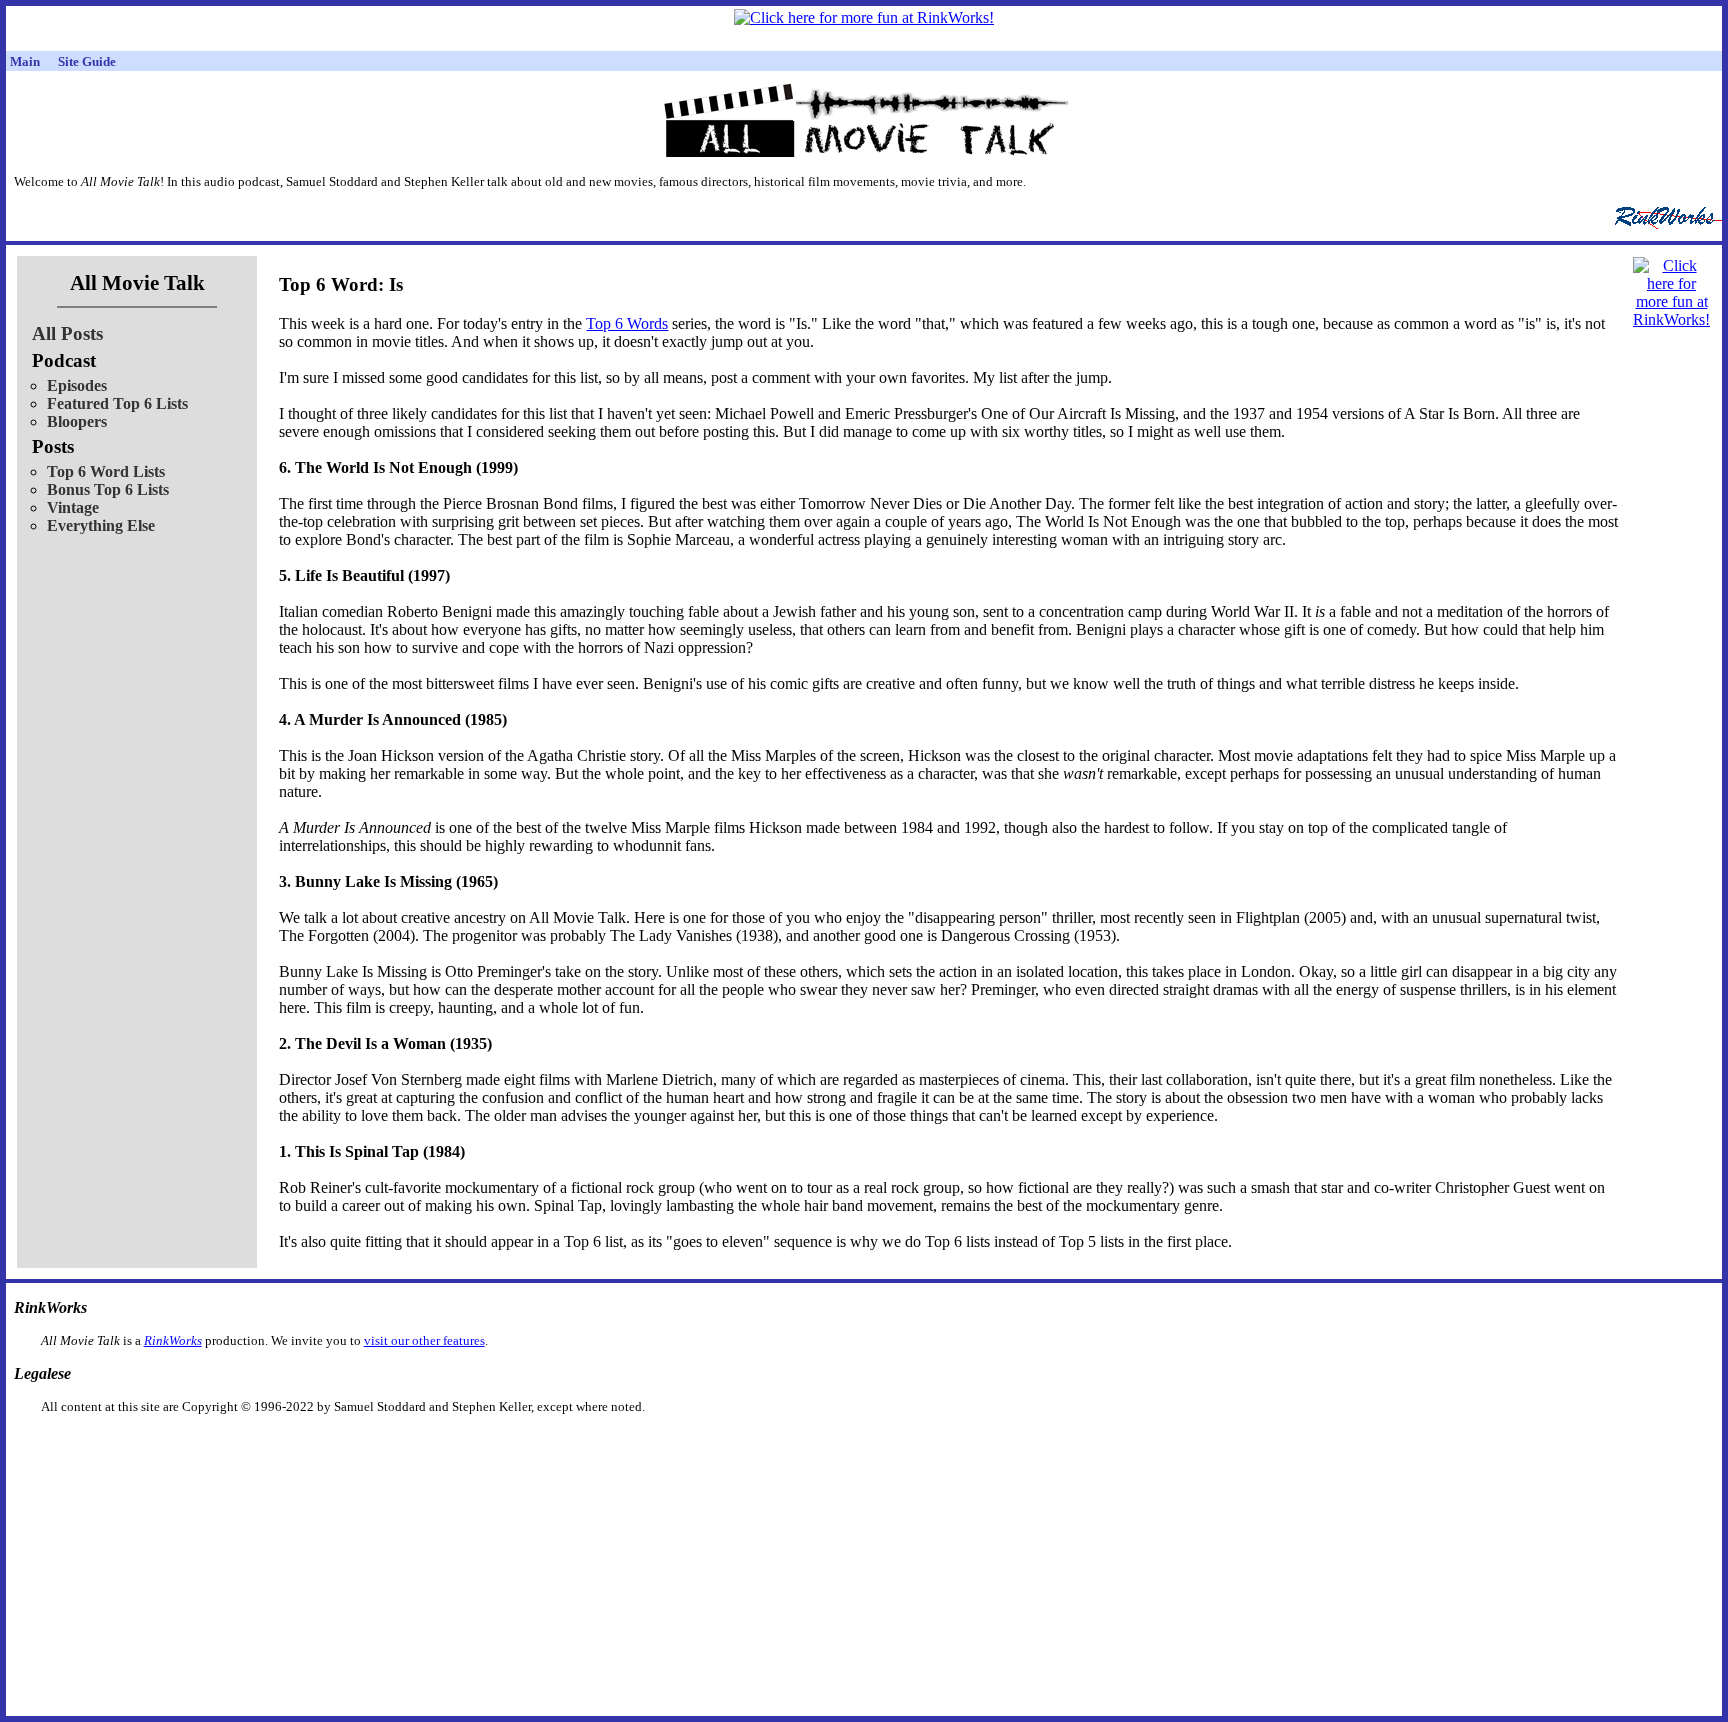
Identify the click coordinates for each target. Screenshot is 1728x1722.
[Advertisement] (761, 1446)
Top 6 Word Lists (106, 471)
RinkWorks (173, 1340)
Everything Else (101, 525)
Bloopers (77, 421)
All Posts (67, 333)
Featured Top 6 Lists (117, 403)
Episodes (77, 385)
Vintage (73, 507)
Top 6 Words (627, 323)
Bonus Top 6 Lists (108, 489)
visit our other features (424, 1340)
